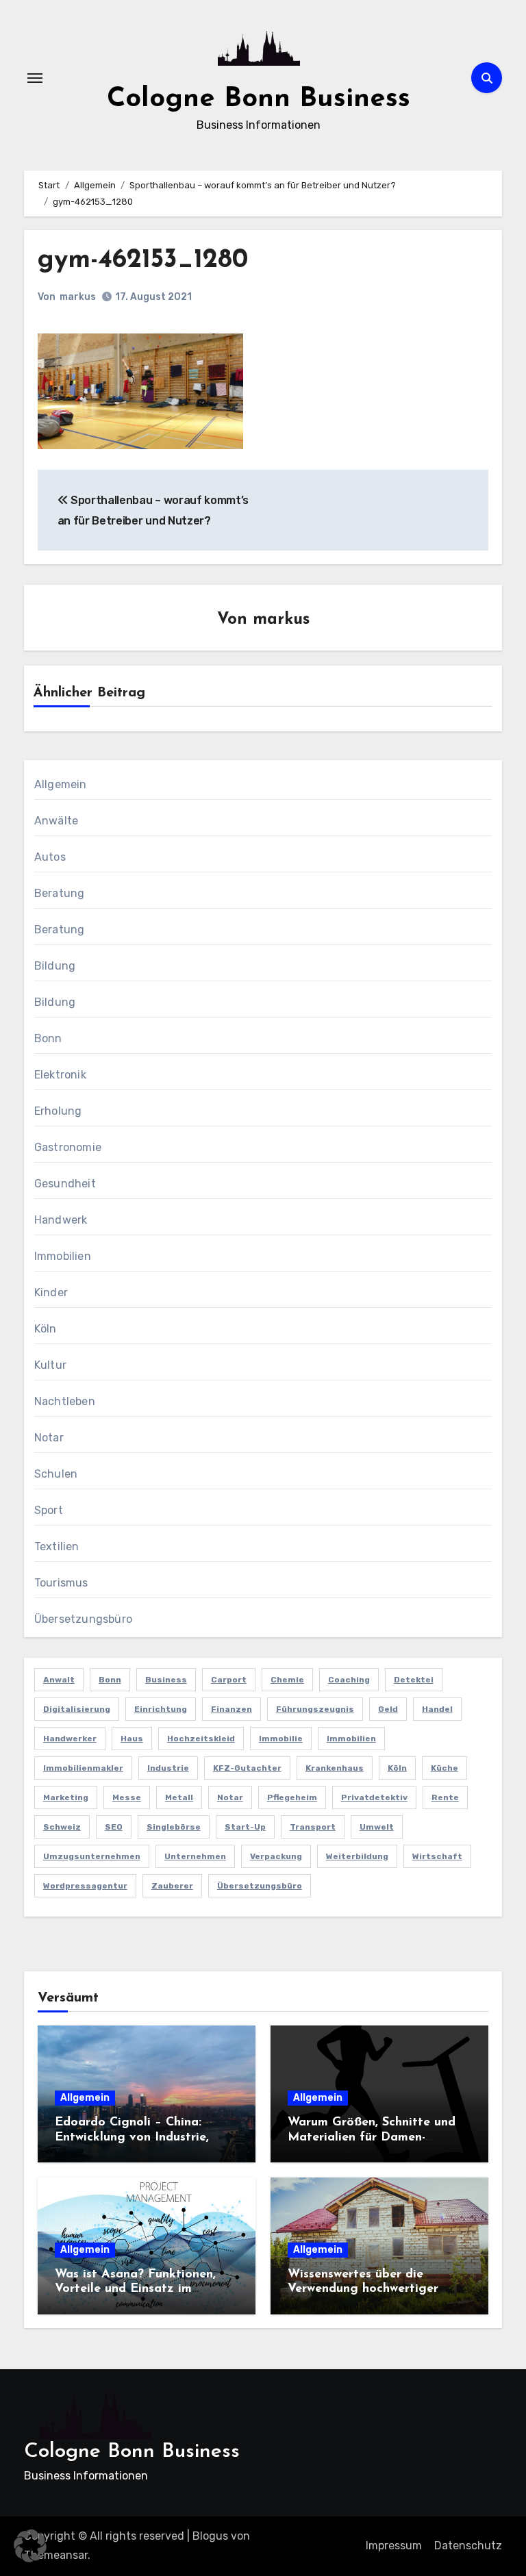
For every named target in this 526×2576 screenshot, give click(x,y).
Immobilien (63, 1256)
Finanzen (231, 1709)
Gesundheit (65, 1184)
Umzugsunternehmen (92, 1856)
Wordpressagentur (85, 1886)
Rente (445, 1797)
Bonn (48, 1038)
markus (78, 297)
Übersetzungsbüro (83, 1619)
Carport (229, 1680)
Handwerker (70, 1739)
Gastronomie (68, 1147)
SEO (114, 1827)
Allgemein (61, 784)
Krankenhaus (335, 1768)
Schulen (56, 1474)
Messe (127, 1797)
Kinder (51, 1292)
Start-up (245, 1827)
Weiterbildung (357, 1856)
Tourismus (61, 1583)
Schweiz (62, 1827)
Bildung (55, 966)
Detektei (414, 1680)
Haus (132, 1739)
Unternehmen (195, 1856)
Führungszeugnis (315, 1709)
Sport (49, 1510)
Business (166, 1680)
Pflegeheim (292, 1797)
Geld (388, 1709)
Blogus (210, 2536)
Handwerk (61, 1220)
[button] (30, 2546)
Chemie (287, 1680)
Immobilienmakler (83, 1768)
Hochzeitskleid (201, 1739)
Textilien (57, 1546)
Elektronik (60, 1075)
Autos (50, 857)
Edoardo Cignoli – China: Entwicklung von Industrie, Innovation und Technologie (136, 2137)
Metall (179, 1797)
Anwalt (59, 1680)
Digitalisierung (77, 1709)
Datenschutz (468, 2546)
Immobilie (281, 1739)
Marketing (66, 1797)
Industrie (168, 1768)
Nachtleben (65, 1401)
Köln (46, 1329)
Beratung (60, 893)
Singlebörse (174, 1827)
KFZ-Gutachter (247, 1768)
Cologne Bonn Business (259, 99)
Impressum (394, 2546)
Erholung (58, 1111)
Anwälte (56, 821)
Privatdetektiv (374, 1797)
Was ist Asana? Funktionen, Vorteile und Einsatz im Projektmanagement (135, 2289)
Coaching (349, 1680)
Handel (437, 1709)
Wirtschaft (437, 1856)
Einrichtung (161, 1709)
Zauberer (172, 1886)
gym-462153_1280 (143, 261)
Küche (444, 1768)
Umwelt (377, 1827)
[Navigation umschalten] (35, 78)
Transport (313, 1827)
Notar (49, 1438)
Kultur (50, 1365)
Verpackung (276, 1856)
